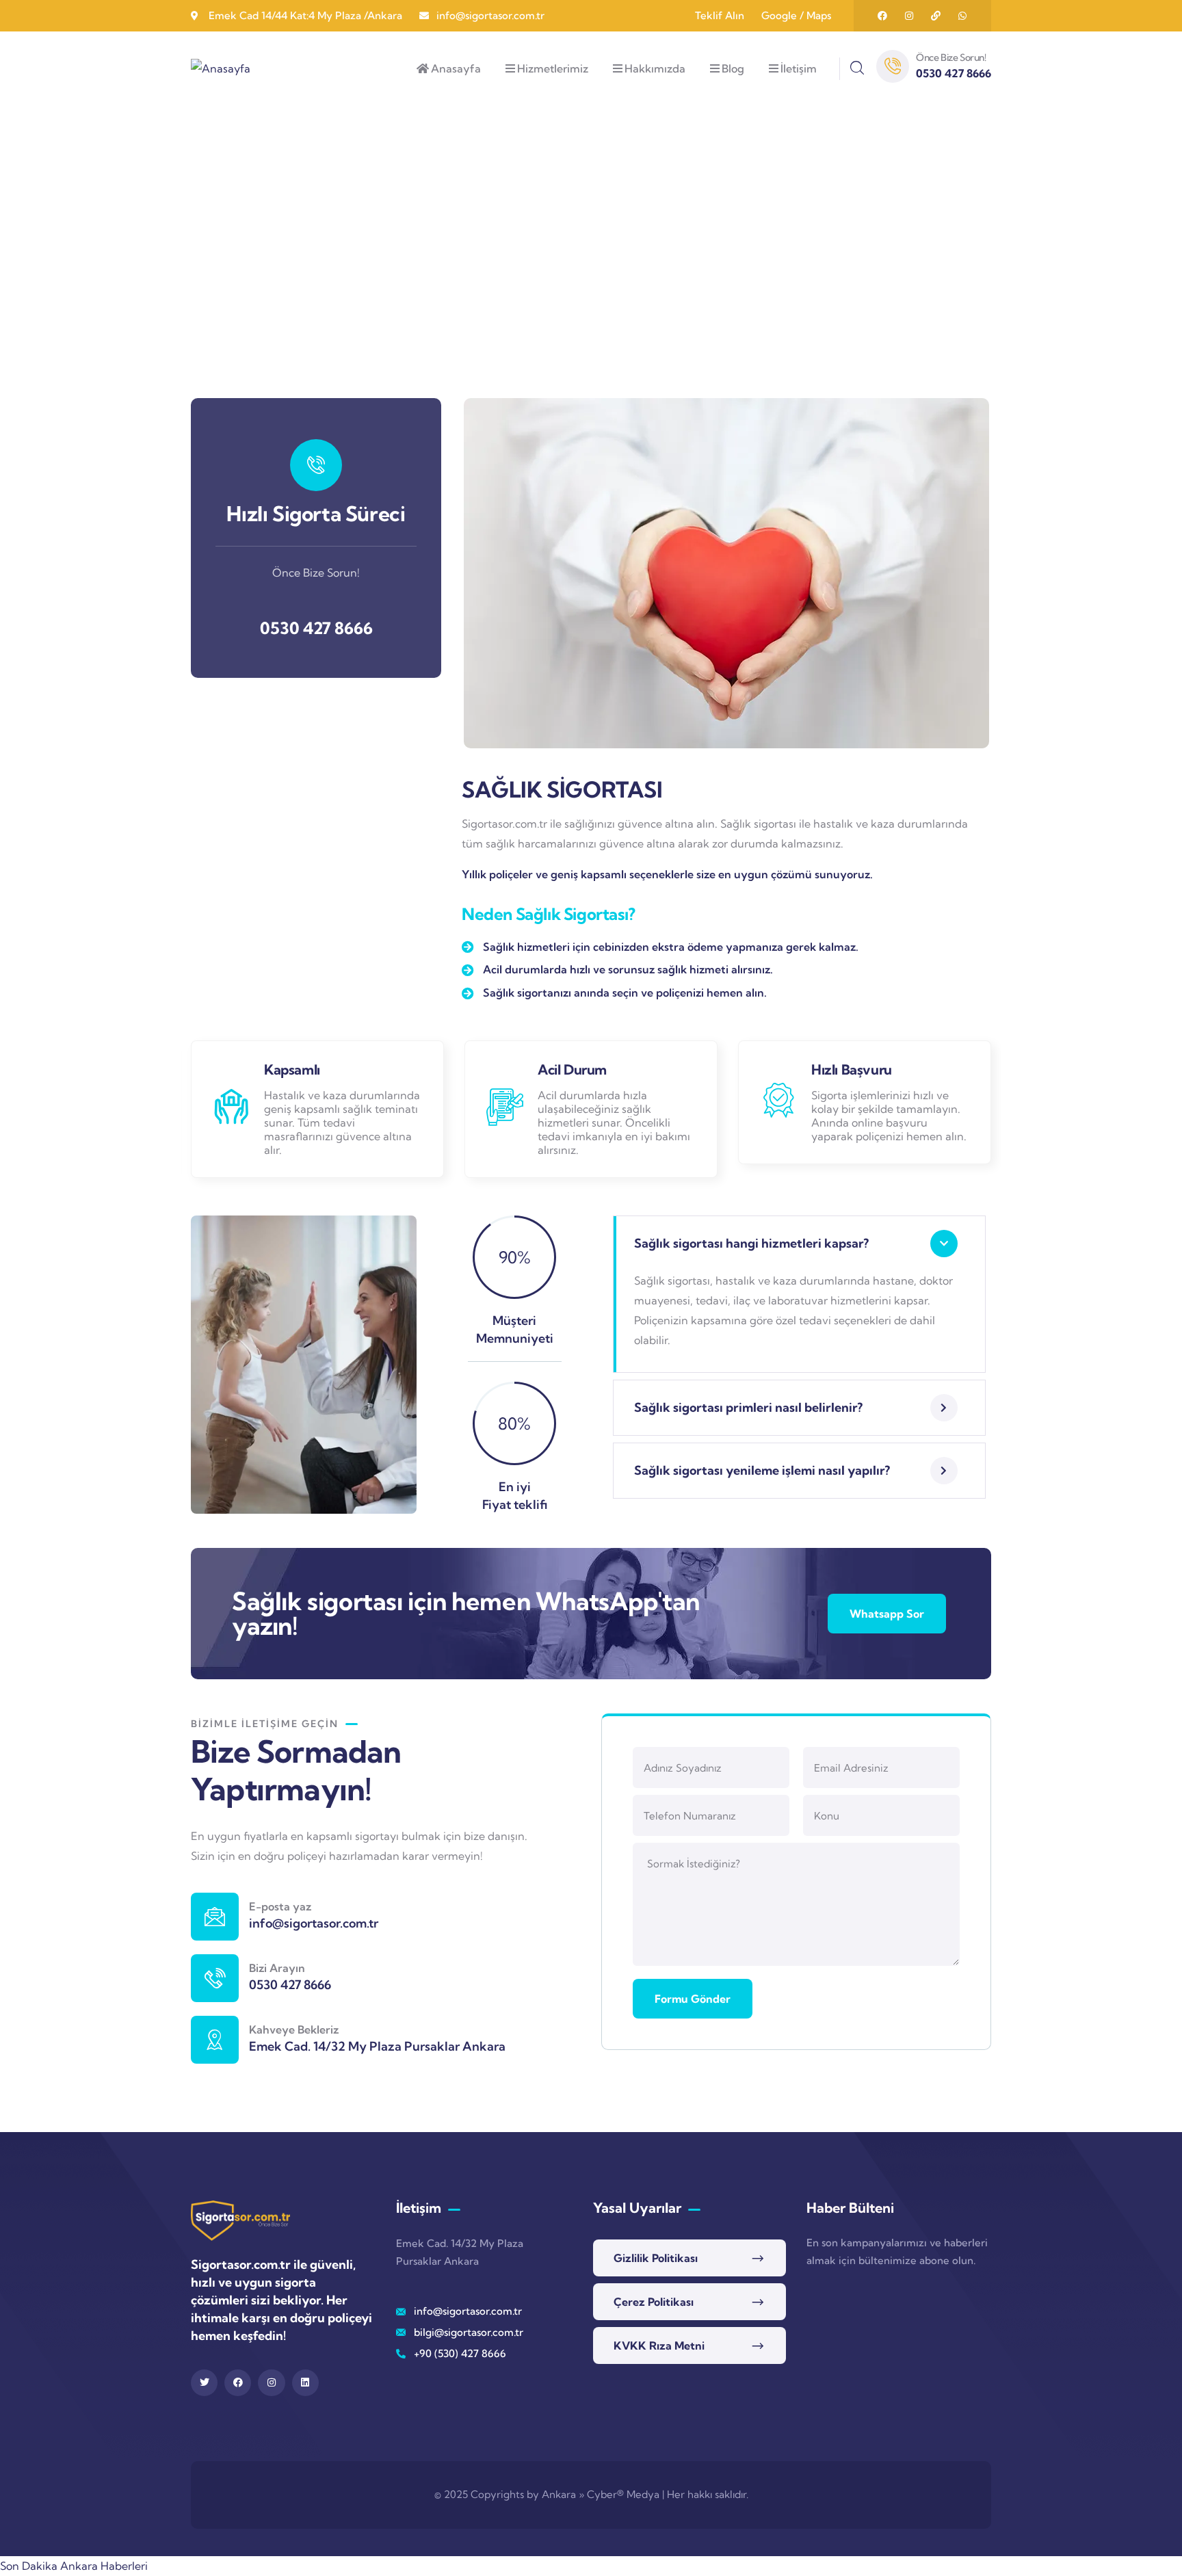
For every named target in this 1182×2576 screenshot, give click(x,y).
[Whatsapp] (962, 16)
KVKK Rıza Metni (659, 2345)
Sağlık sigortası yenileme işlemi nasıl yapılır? (762, 1470)
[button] (982, 583)
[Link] (936, 16)
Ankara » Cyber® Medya (601, 2494)
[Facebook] (882, 16)
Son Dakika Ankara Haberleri (74, 2566)
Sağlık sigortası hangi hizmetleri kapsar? (751, 1243)
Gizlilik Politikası (656, 2258)
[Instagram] (909, 16)
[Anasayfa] (221, 69)
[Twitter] (204, 2383)
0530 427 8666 (316, 628)
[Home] (240, 2220)
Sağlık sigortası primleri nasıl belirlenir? (748, 1407)
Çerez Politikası (654, 2302)
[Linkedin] (305, 2383)
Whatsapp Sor (887, 1614)
